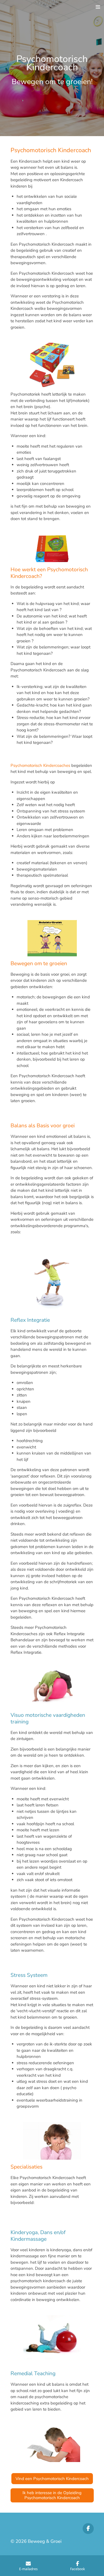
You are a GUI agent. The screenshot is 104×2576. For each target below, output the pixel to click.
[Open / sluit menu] (98, 7)
